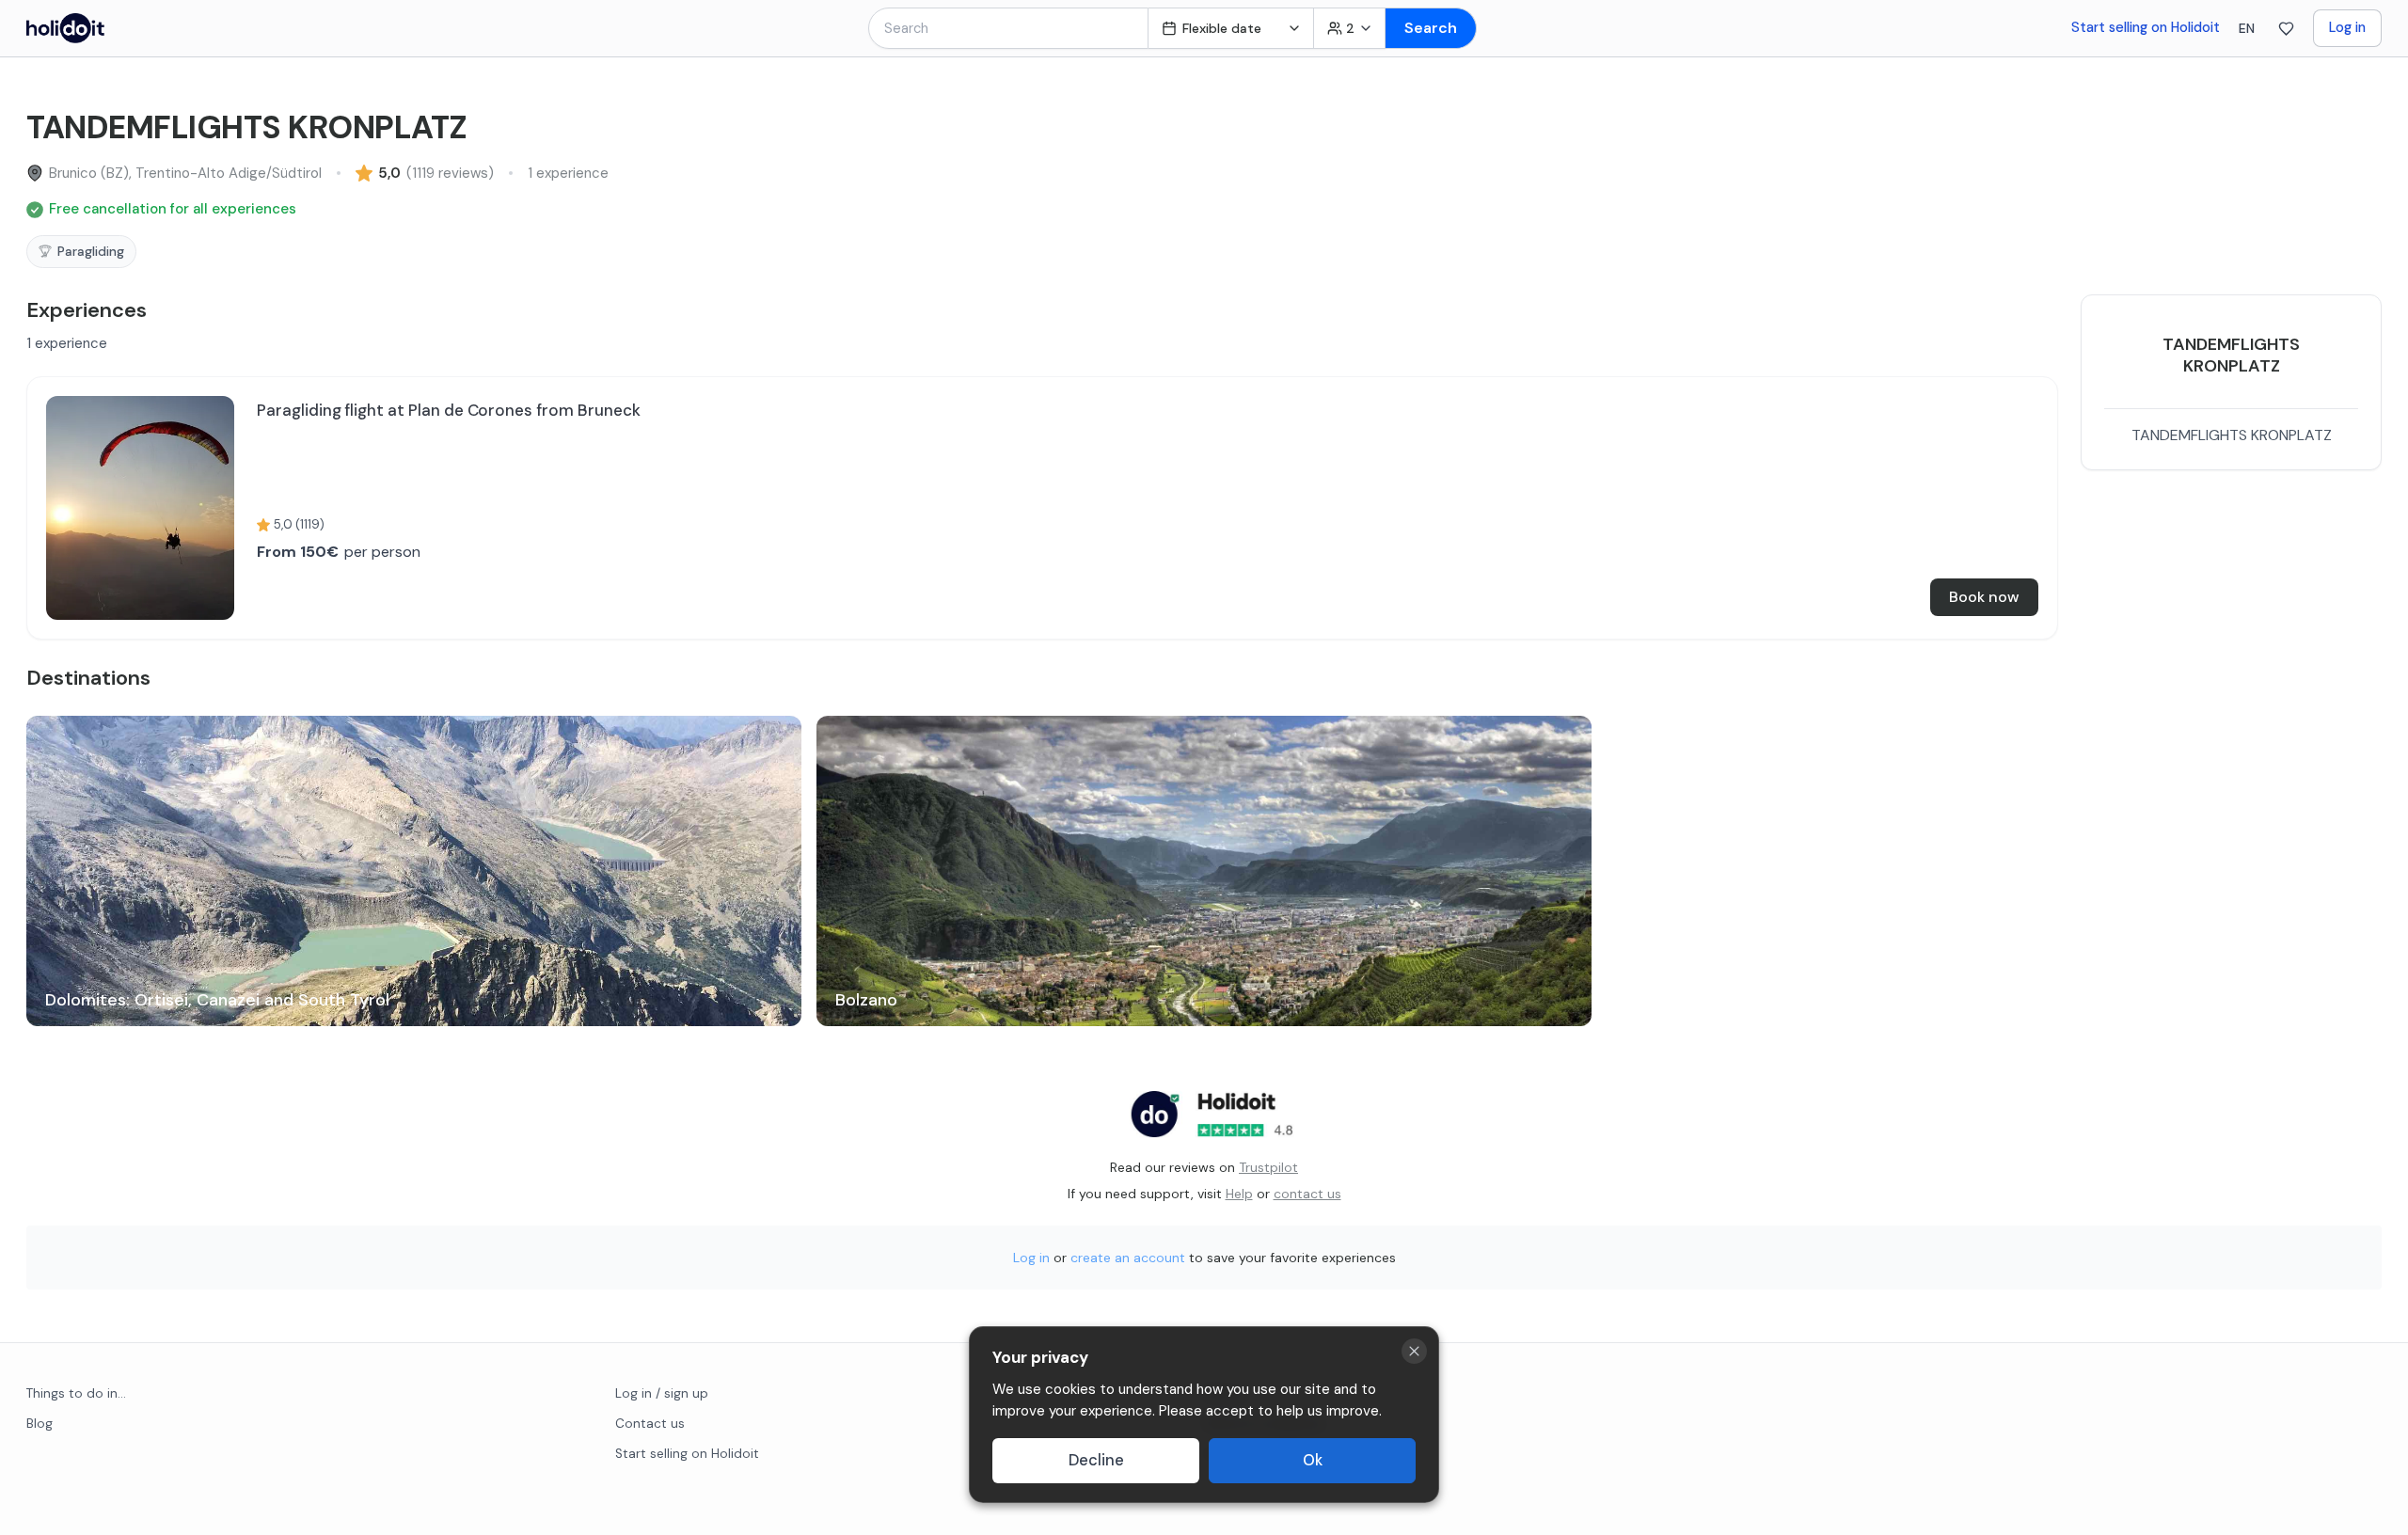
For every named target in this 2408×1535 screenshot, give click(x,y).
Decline (1096, 1460)
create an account (1128, 1258)
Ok (1313, 1460)
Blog (40, 1424)
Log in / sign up (662, 1393)
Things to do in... (76, 1393)
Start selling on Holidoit (2146, 27)
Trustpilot (1268, 1167)
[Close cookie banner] (1414, 1351)
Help (1239, 1194)
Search (1431, 28)
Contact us (650, 1424)
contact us (1307, 1194)
